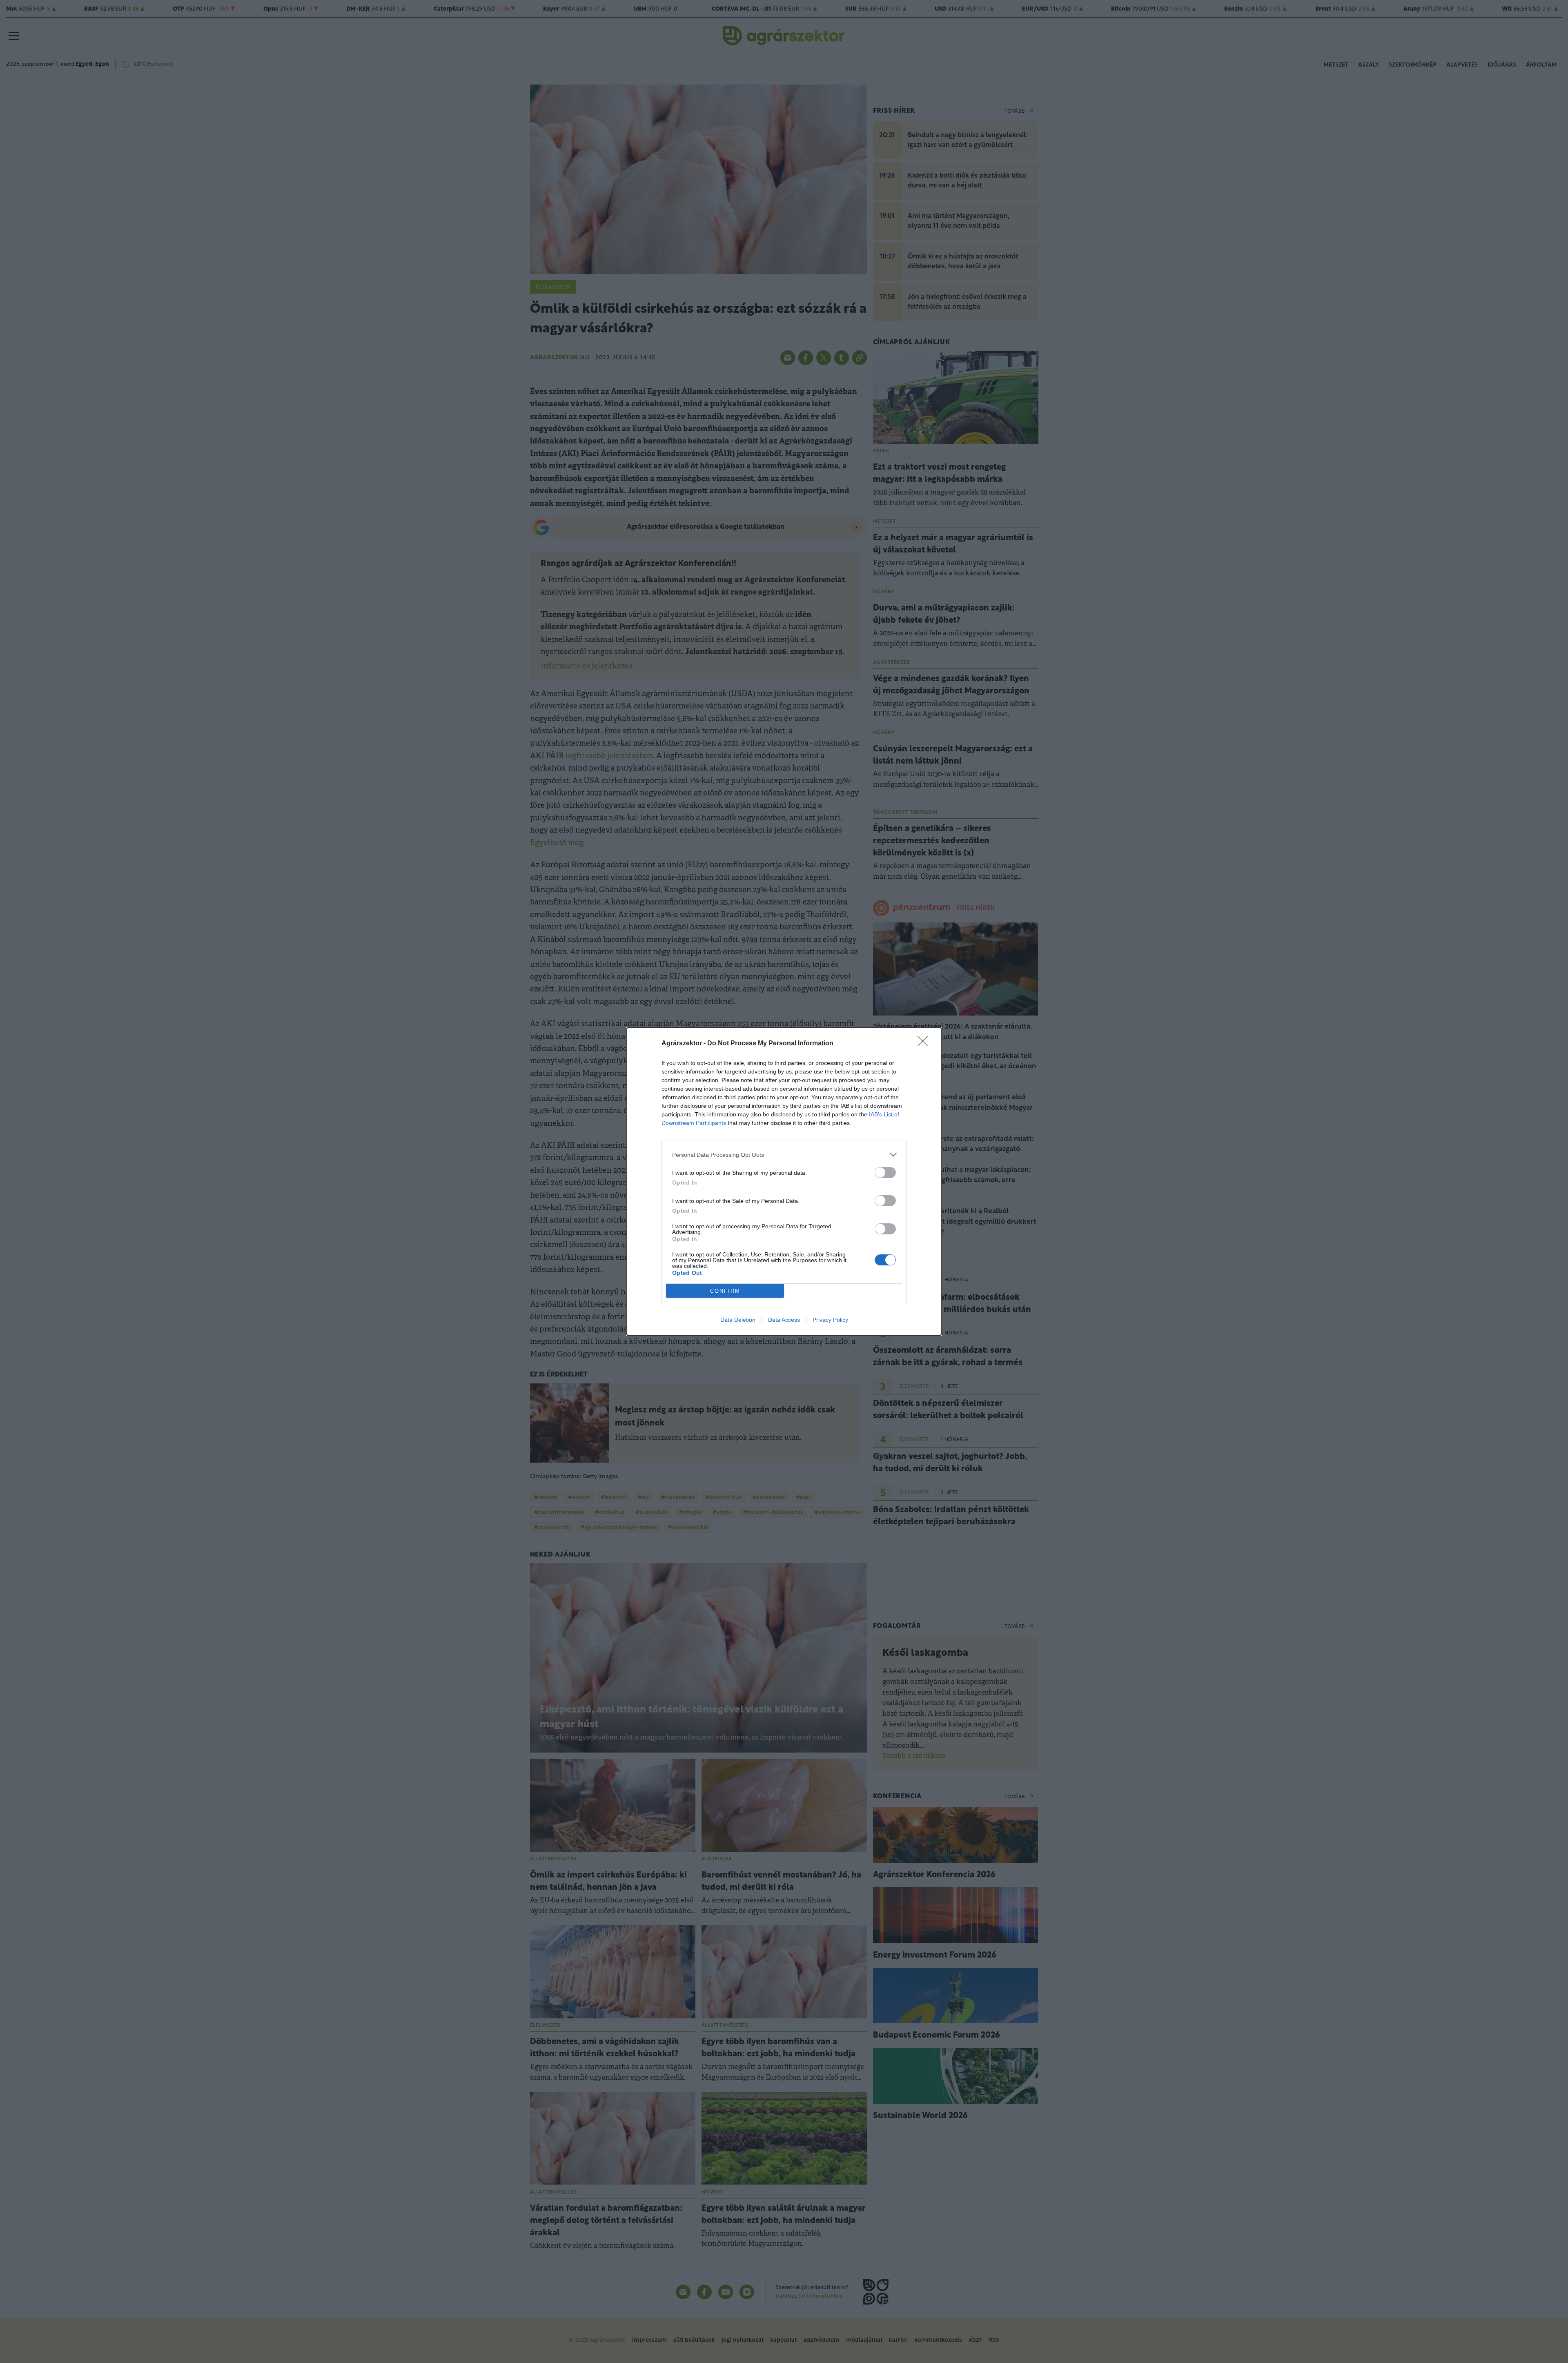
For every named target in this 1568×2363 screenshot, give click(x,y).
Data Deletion (738, 1320)
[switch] (885, 1173)
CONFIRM (725, 1291)
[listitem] (784, 1155)
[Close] (925, 1044)
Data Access (784, 1320)
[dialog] (784, 1181)
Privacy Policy (830, 1320)
